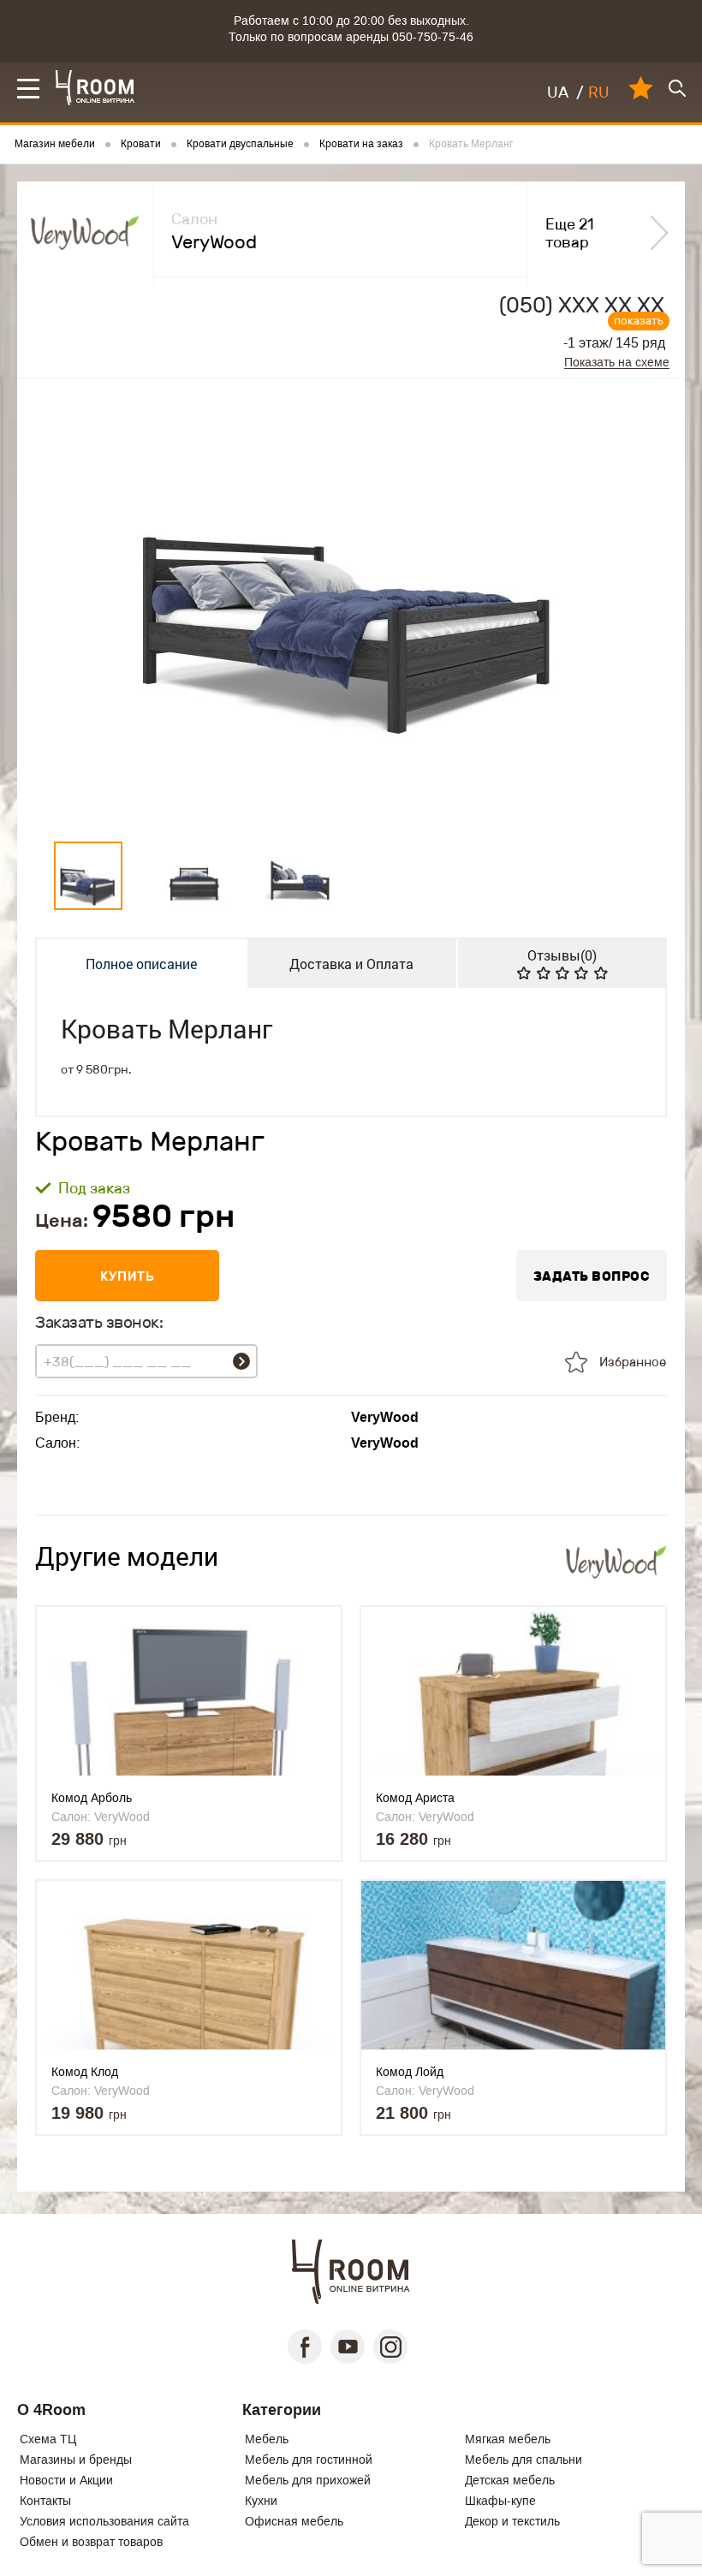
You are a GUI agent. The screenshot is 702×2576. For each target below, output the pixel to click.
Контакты (45, 2501)
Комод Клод (85, 2072)
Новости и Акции (66, 2480)
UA (558, 92)
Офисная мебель (294, 2521)
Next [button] (639, 606)
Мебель (267, 2439)
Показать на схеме (617, 363)
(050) (582, 305)
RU (599, 92)
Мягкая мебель (508, 2439)
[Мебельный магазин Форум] (95, 88)
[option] (351, 606)
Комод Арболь (92, 1798)
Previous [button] (64, 606)
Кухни (261, 2501)
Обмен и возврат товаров (91, 2542)
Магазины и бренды (76, 2460)
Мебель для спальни (524, 2460)
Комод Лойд (410, 2072)
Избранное (633, 1362)
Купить (127, 1276)
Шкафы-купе (500, 2501)
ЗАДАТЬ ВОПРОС (592, 1276)
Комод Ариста (415, 1798)
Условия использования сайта (104, 2521)
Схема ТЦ (48, 2439)
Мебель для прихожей (308, 2480)
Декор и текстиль (512, 2521)
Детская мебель (510, 2480)
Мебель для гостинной (309, 2460)
